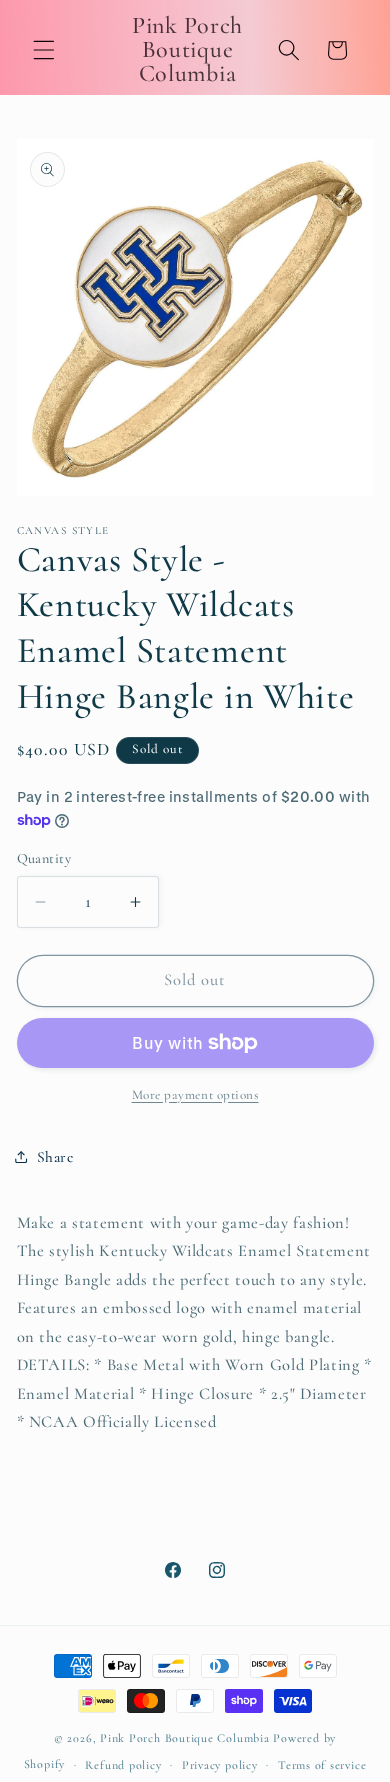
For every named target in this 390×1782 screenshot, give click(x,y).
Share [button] (55, 1157)
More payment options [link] (195, 1095)
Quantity (44, 858)
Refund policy (123, 1765)
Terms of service (322, 1765)
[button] (44, 50)
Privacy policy (220, 1765)
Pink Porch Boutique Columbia (186, 1738)
